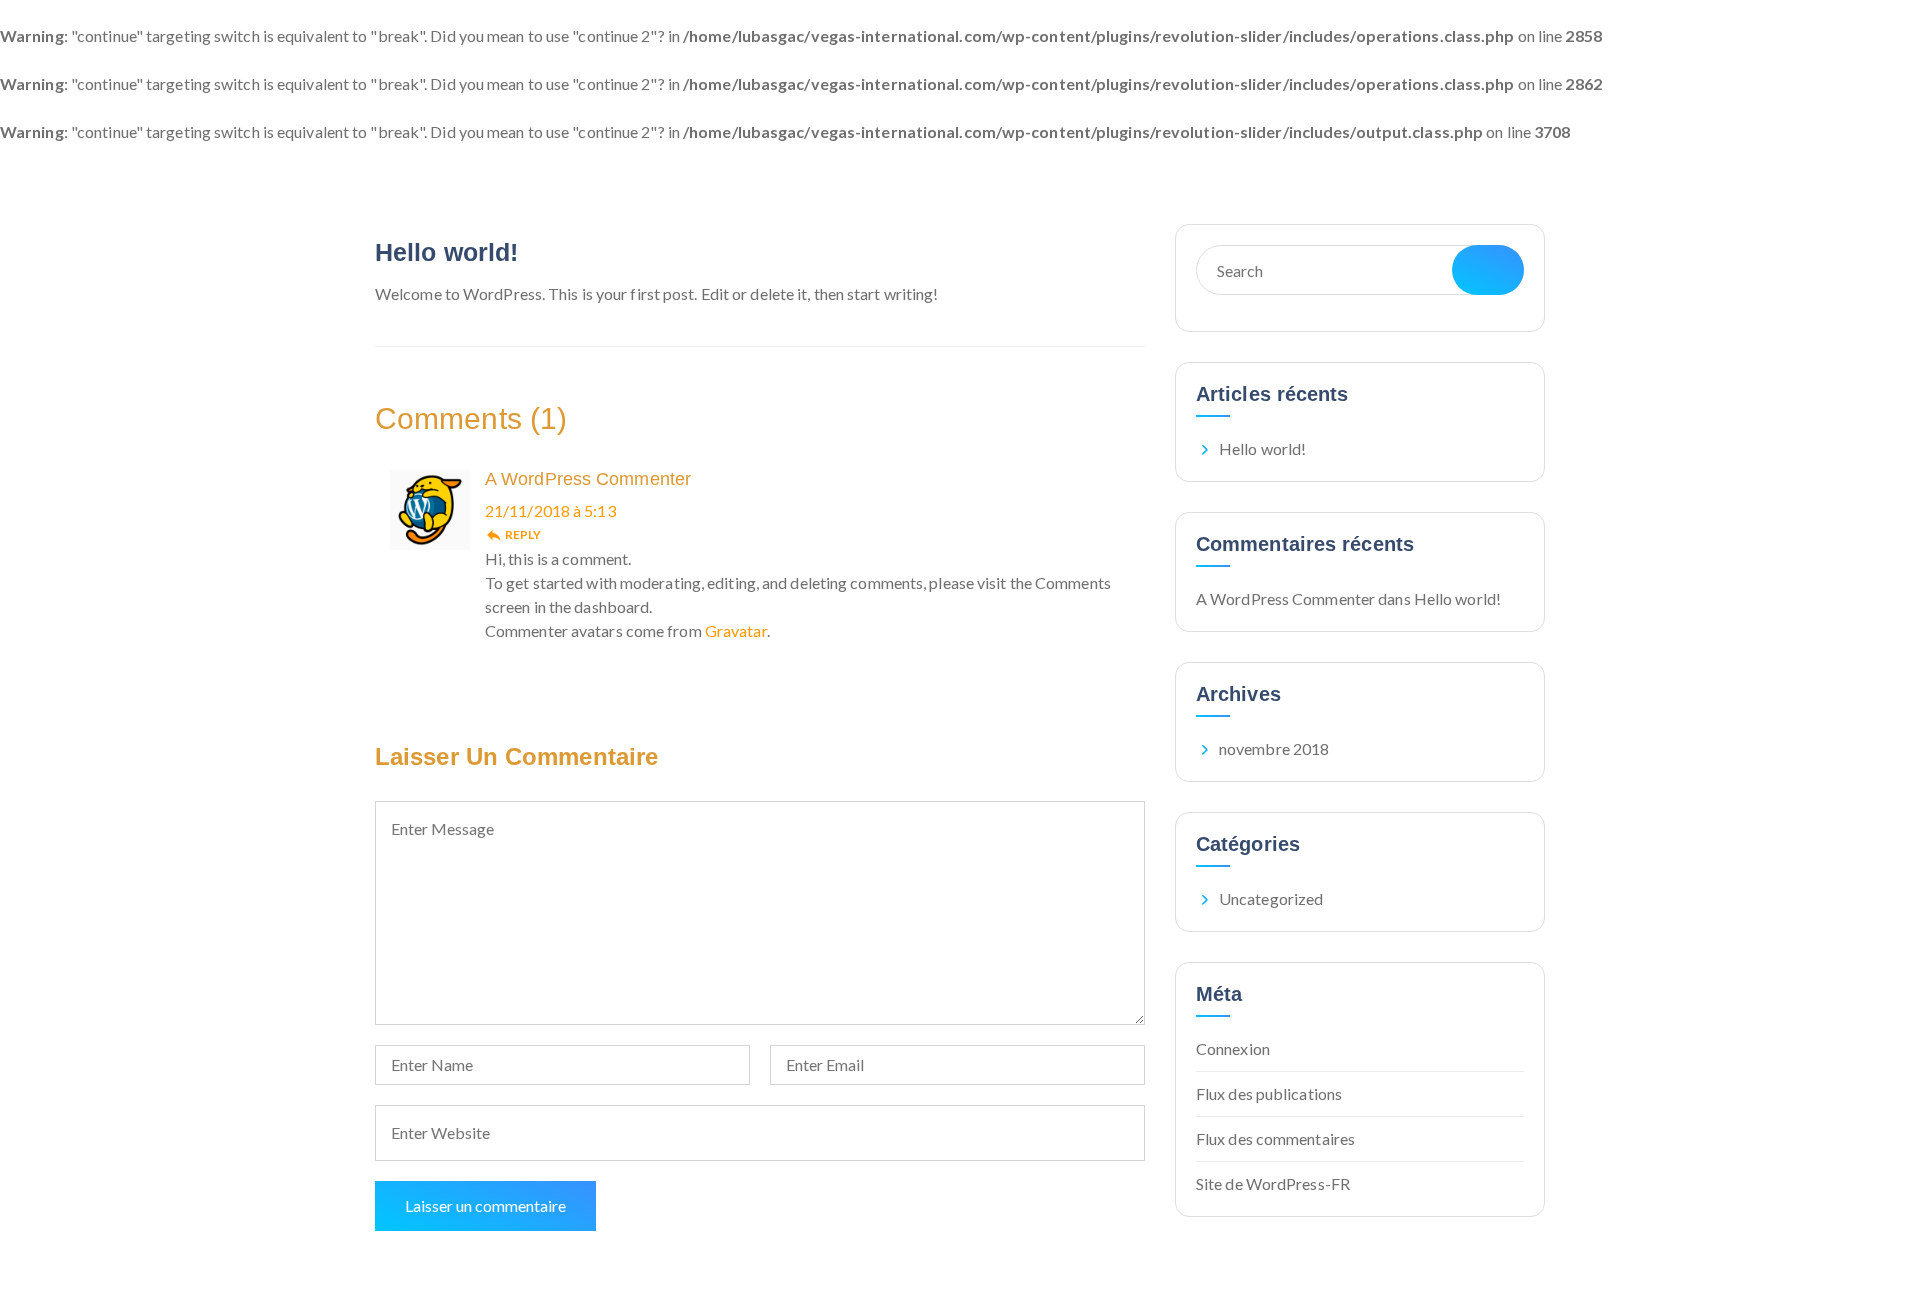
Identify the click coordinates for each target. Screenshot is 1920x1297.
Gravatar (736, 630)
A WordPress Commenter (588, 479)
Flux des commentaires (1275, 1138)
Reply (513, 535)
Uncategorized (1271, 898)
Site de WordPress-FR (1273, 1183)
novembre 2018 (1274, 748)
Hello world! (446, 252)
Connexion (1233, 1048)
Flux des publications (1269, 1093)
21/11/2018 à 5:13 (550, 510)
